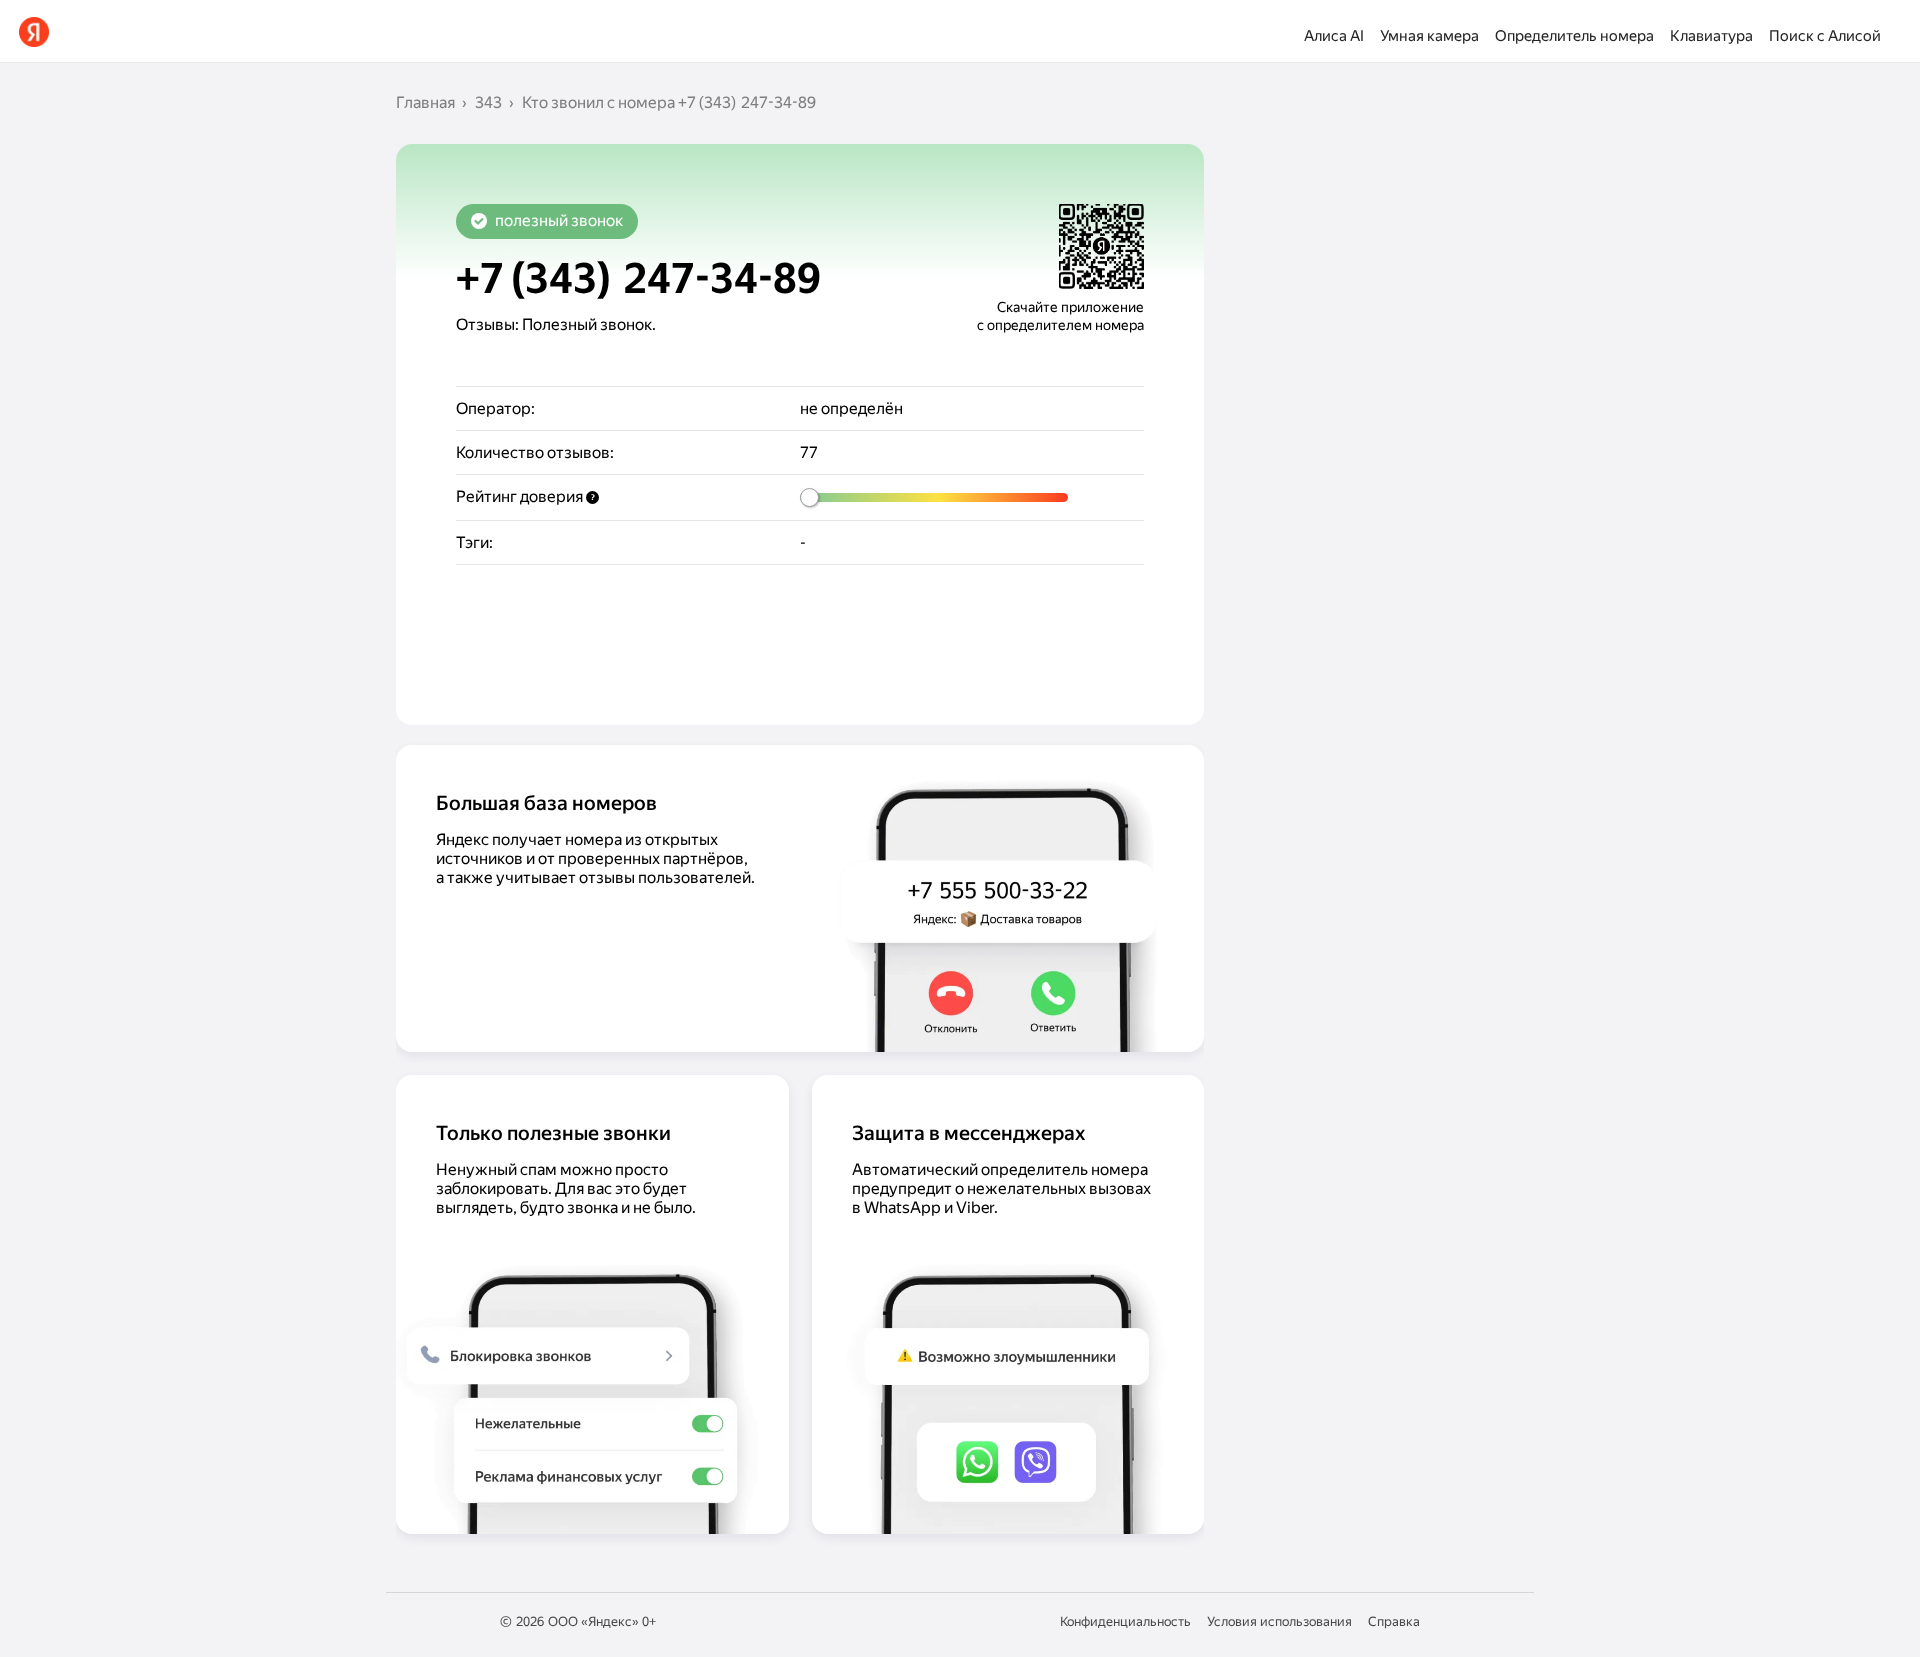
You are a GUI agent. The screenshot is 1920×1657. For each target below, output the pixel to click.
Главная (425, 102)
